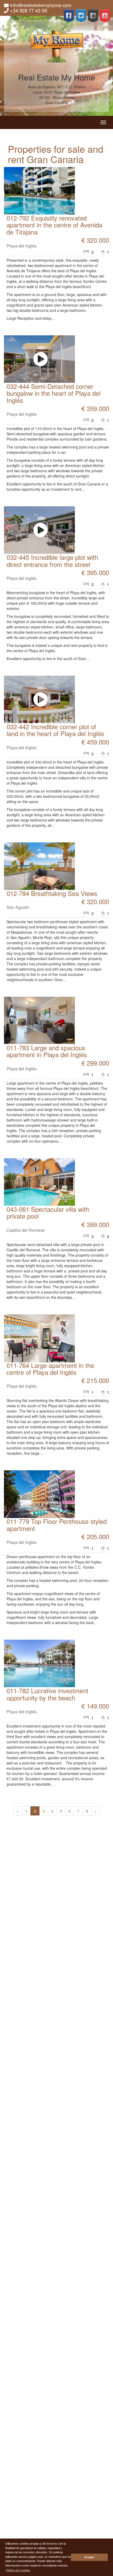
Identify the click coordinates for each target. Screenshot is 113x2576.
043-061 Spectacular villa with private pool (48, 1212)
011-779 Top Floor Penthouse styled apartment (57, 1525)
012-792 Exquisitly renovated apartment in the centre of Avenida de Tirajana (54, 225)
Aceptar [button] (89, 2557)
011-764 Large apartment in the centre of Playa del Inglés (50, 1369)
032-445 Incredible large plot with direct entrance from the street (52, 560)
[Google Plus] (93, 16)
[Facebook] (69, 16)
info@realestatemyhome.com (41, 5)
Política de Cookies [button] (18, 2570)
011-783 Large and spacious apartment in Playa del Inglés (47, 1051)
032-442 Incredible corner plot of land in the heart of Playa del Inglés (55, 730)
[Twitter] (81, 16)
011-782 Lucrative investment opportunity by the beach (47, 1694)
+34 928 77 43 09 (29, 10)
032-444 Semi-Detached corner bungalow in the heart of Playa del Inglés (53, 393)
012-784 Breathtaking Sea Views (52, 893)
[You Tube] (105, 16)
